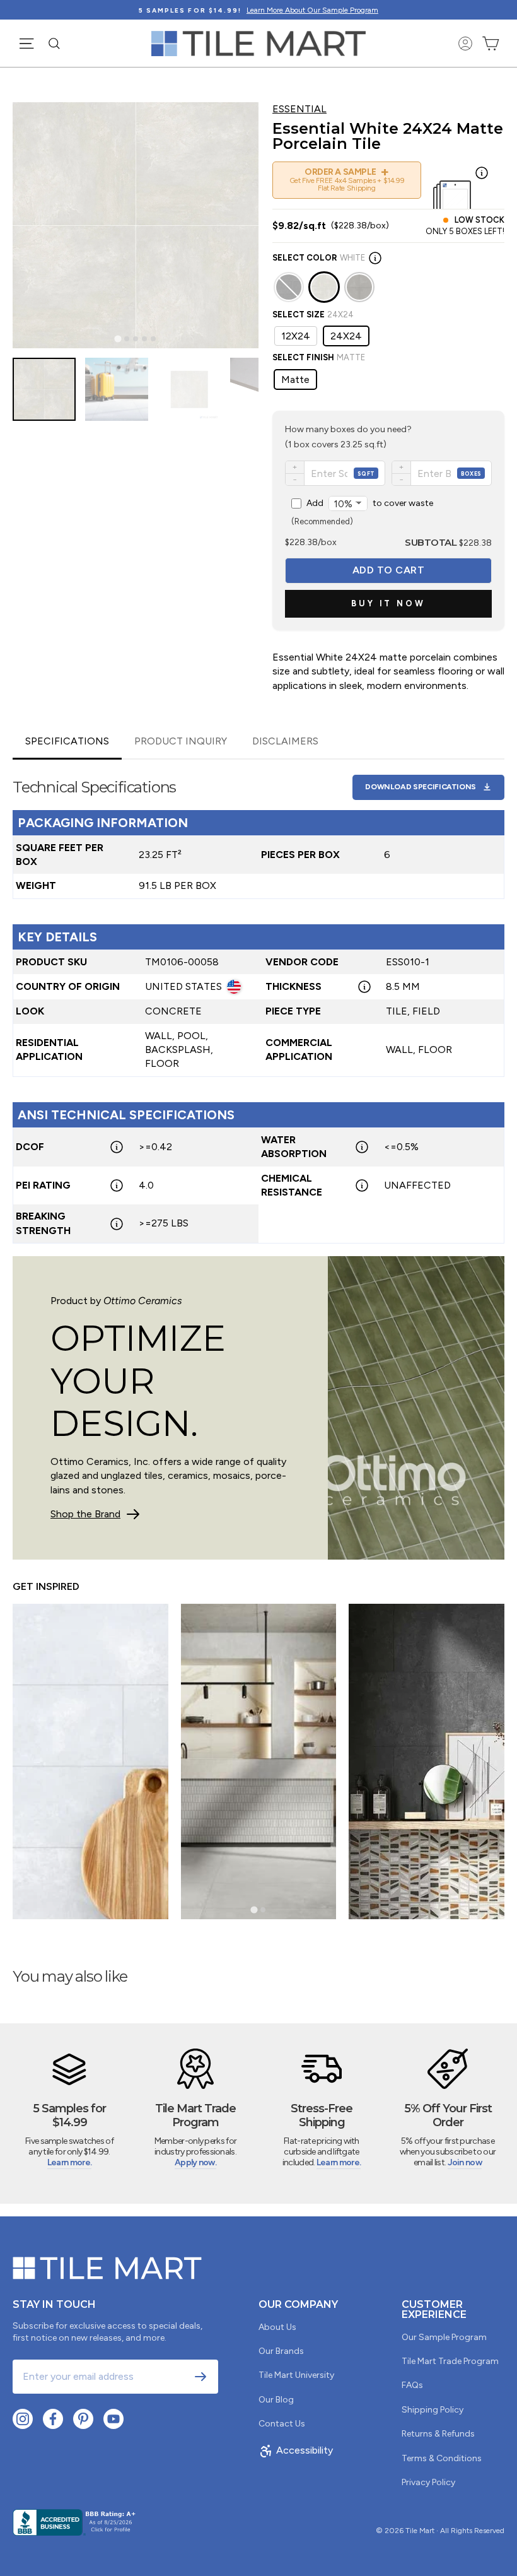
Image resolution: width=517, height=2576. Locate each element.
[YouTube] (113, 2419)
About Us (277, 2327)
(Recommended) (362, 512)
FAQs (412, 2385)
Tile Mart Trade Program (450, 2361)
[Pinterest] (83, 2419)
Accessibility (305, 2450)
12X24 (296, 336)
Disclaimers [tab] (285, 741)
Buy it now (388, 603)
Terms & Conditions (442, 2458)
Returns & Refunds (438, 2434)
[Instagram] (23, 2419)
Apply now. (195, 2162)
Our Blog (276, 2400)
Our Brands (281, 2351)
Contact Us (282, 2424)
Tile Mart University (296, 2375)
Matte (295, 379)
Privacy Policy (428, 2482)
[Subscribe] (200, 2377)
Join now (465, 2162)
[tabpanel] (258, 1002)
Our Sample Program (444, 2337)
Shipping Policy (433, 2410)
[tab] (118, 338)
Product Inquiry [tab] (181, 741)
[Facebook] (53, 2419)
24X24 (346, 336)
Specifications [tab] (67, 741)
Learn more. (69, 2162)
